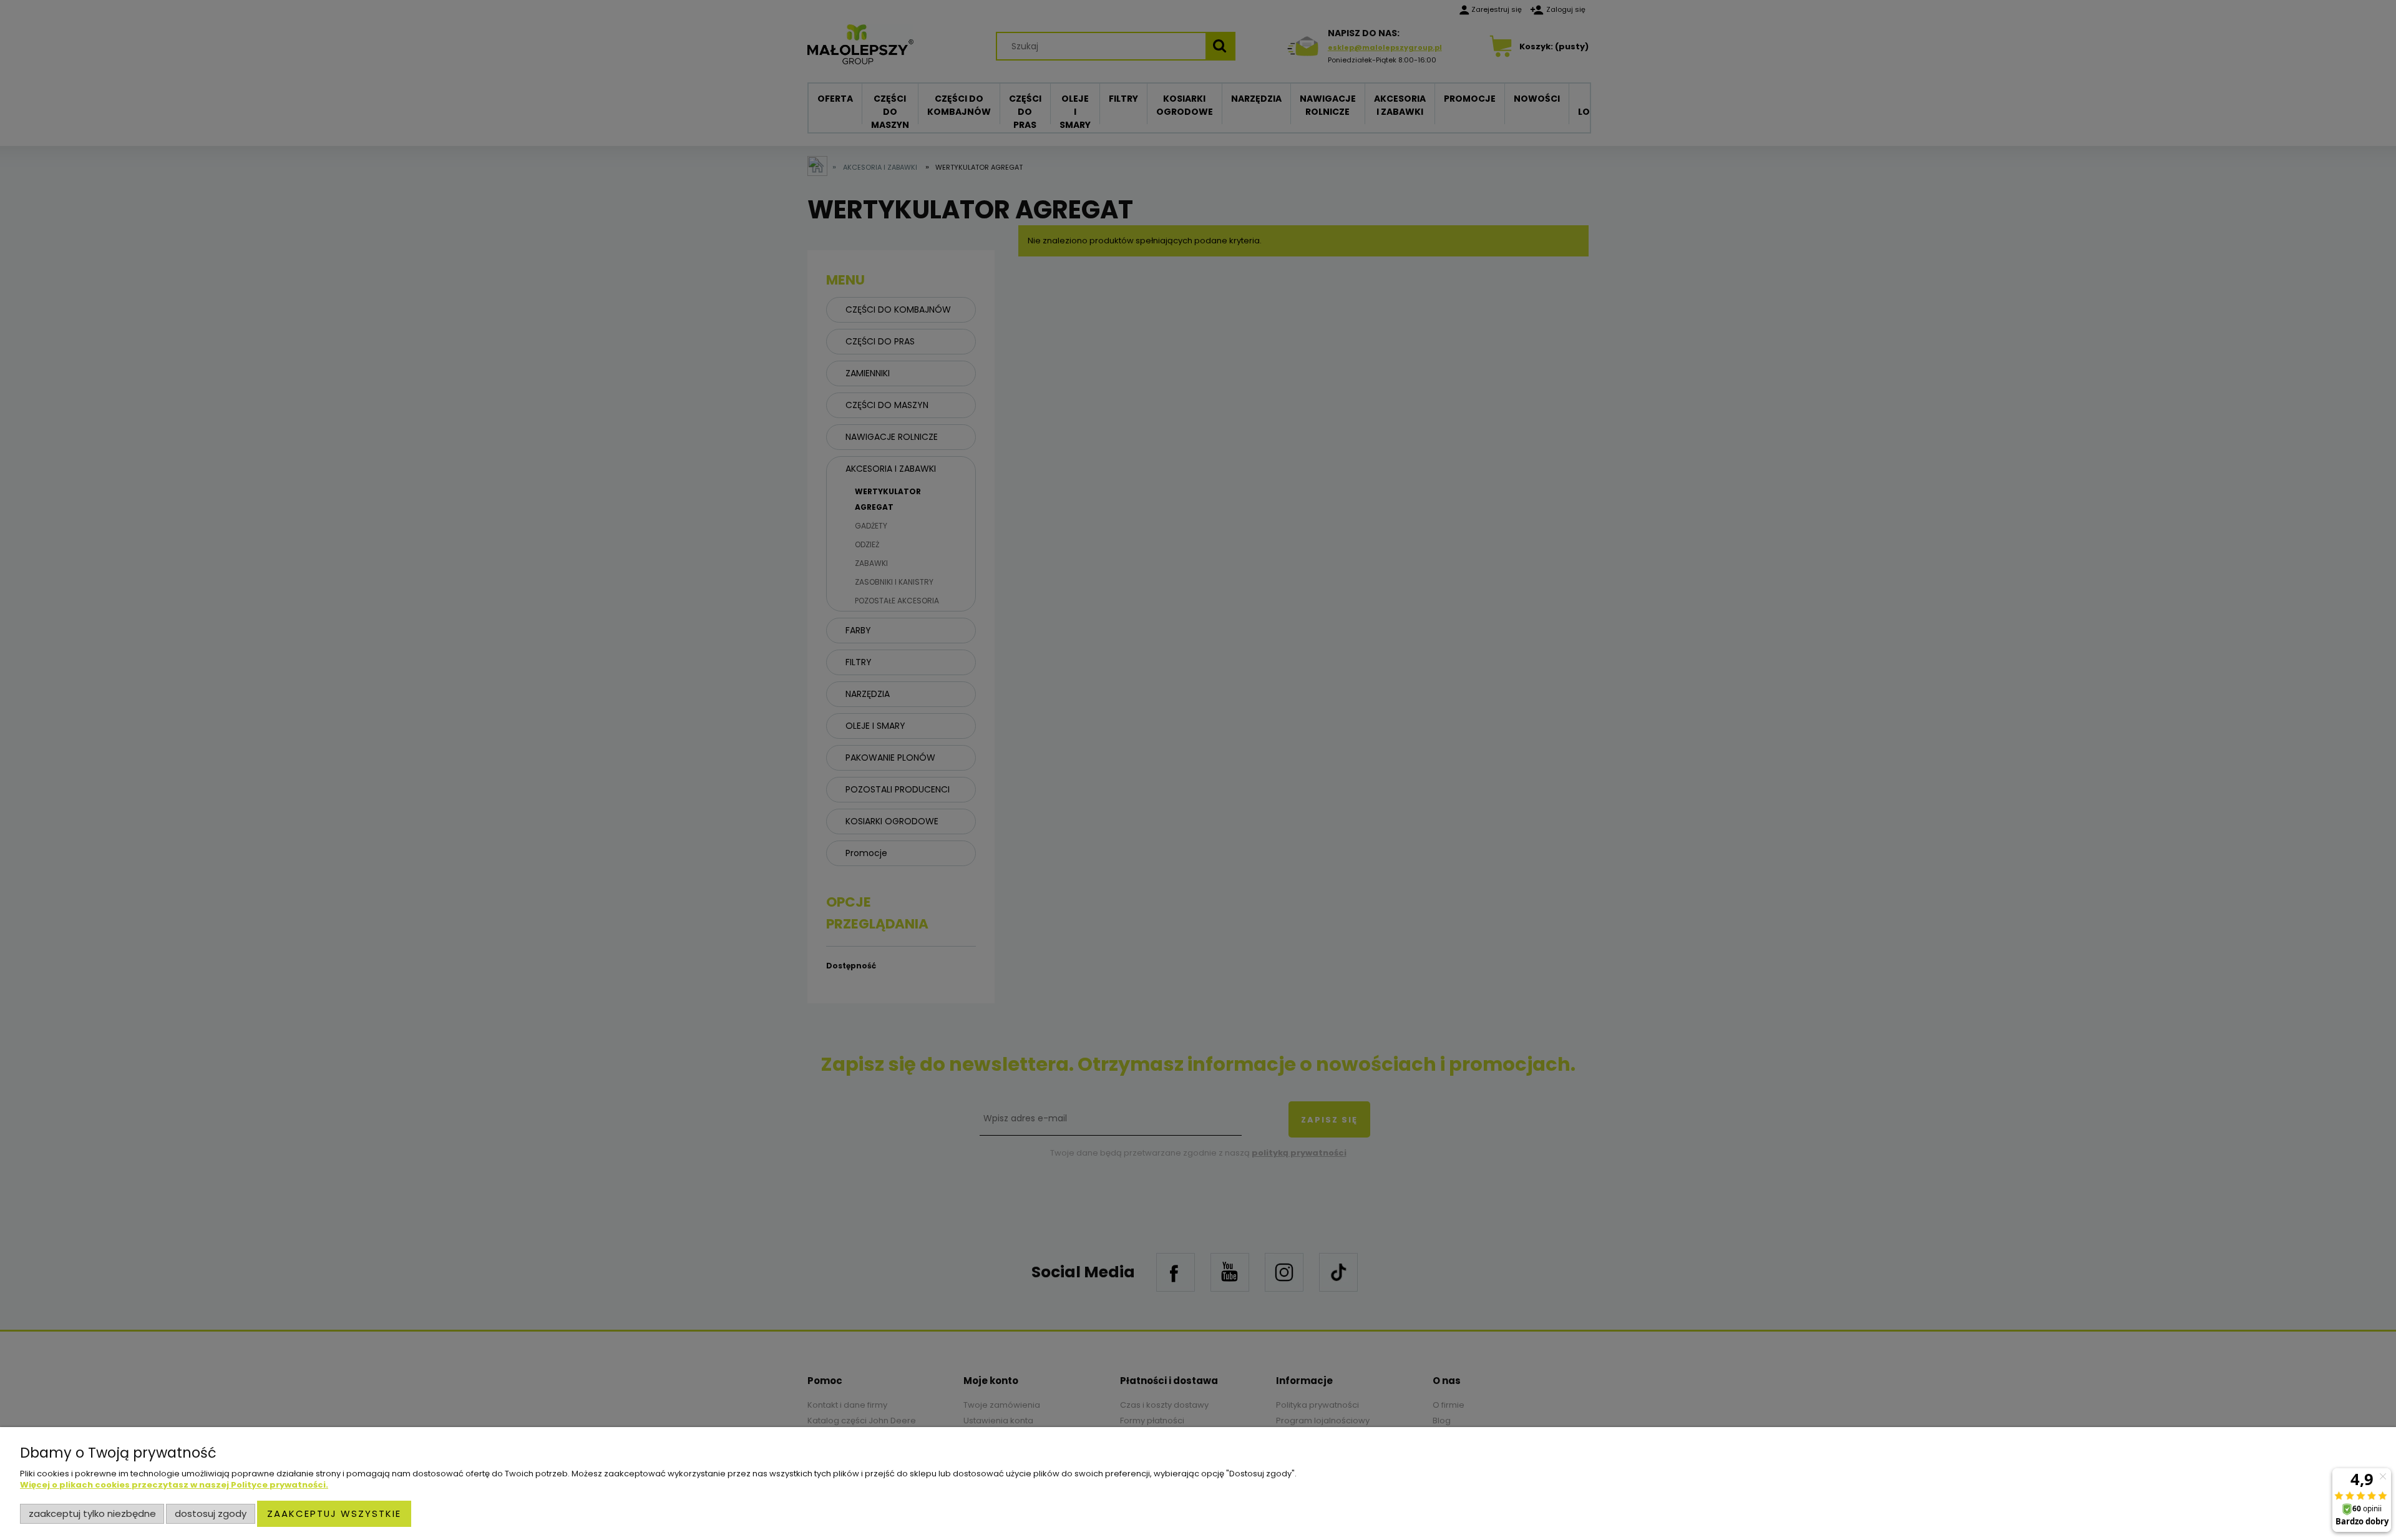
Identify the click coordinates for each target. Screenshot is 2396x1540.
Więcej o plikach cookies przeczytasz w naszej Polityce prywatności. (174, 1485)
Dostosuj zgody (211, 1513)
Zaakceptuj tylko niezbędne (92, 1513)
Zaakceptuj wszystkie (334, 1513)
